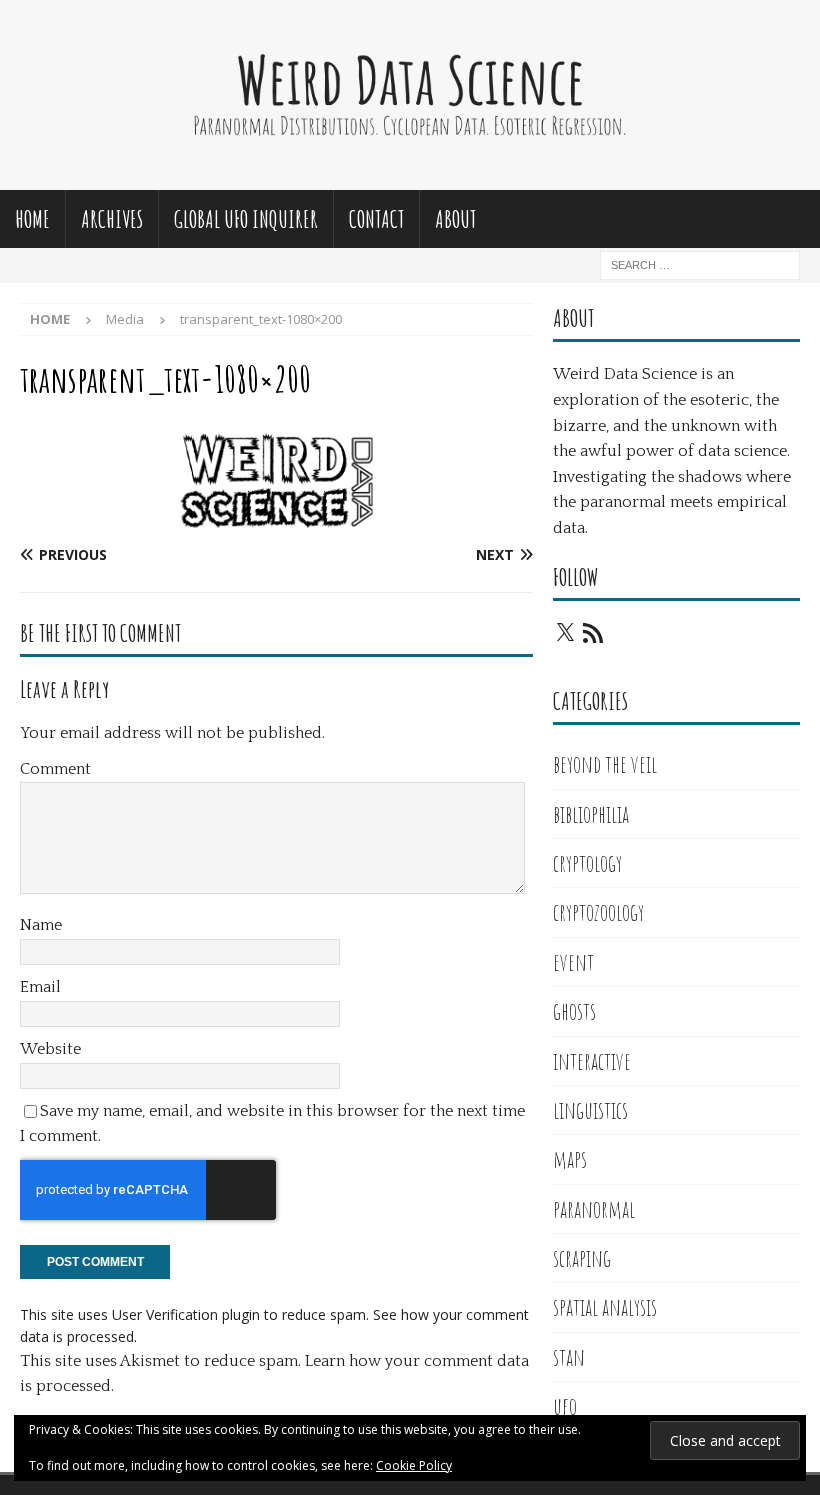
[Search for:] (700, 263)
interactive (592, 1061)
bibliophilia (591, 814)
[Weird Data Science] (410, 177)
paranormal (594, 1209)
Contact (376, 219)
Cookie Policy (414, 1465)
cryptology (587, 863)
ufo (565, 1406)
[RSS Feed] (593, 633)
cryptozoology (598, 912)
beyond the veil (605, 764)
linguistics (590, 1110)
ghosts (574, 1011)
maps (570, 1159)
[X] (565, 633)
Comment (55, 769)
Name (41, 925)
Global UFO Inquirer (246, 219)
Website (50, 1049)
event (573, 962)
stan (569, 1357)
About (455, 219)
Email (40, 987)
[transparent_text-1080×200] (276, 515)
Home (32, 219)
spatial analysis (605, 1307)
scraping (582, 1258)
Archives (112, 219)
